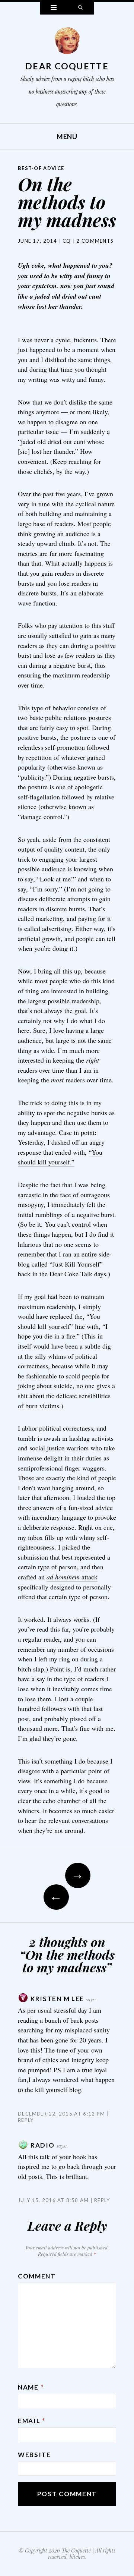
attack (72, 1577)
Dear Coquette (67, 66)
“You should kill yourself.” (60, 1157)
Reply (102, 2200)
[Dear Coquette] (67, 43)
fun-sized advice (91, 1507)
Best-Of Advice (41, 168)
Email (32, 2421)
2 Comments (95, 241)
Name (31, 2387)
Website (34, 2455)
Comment (37, 2276)
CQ (67, 241)
